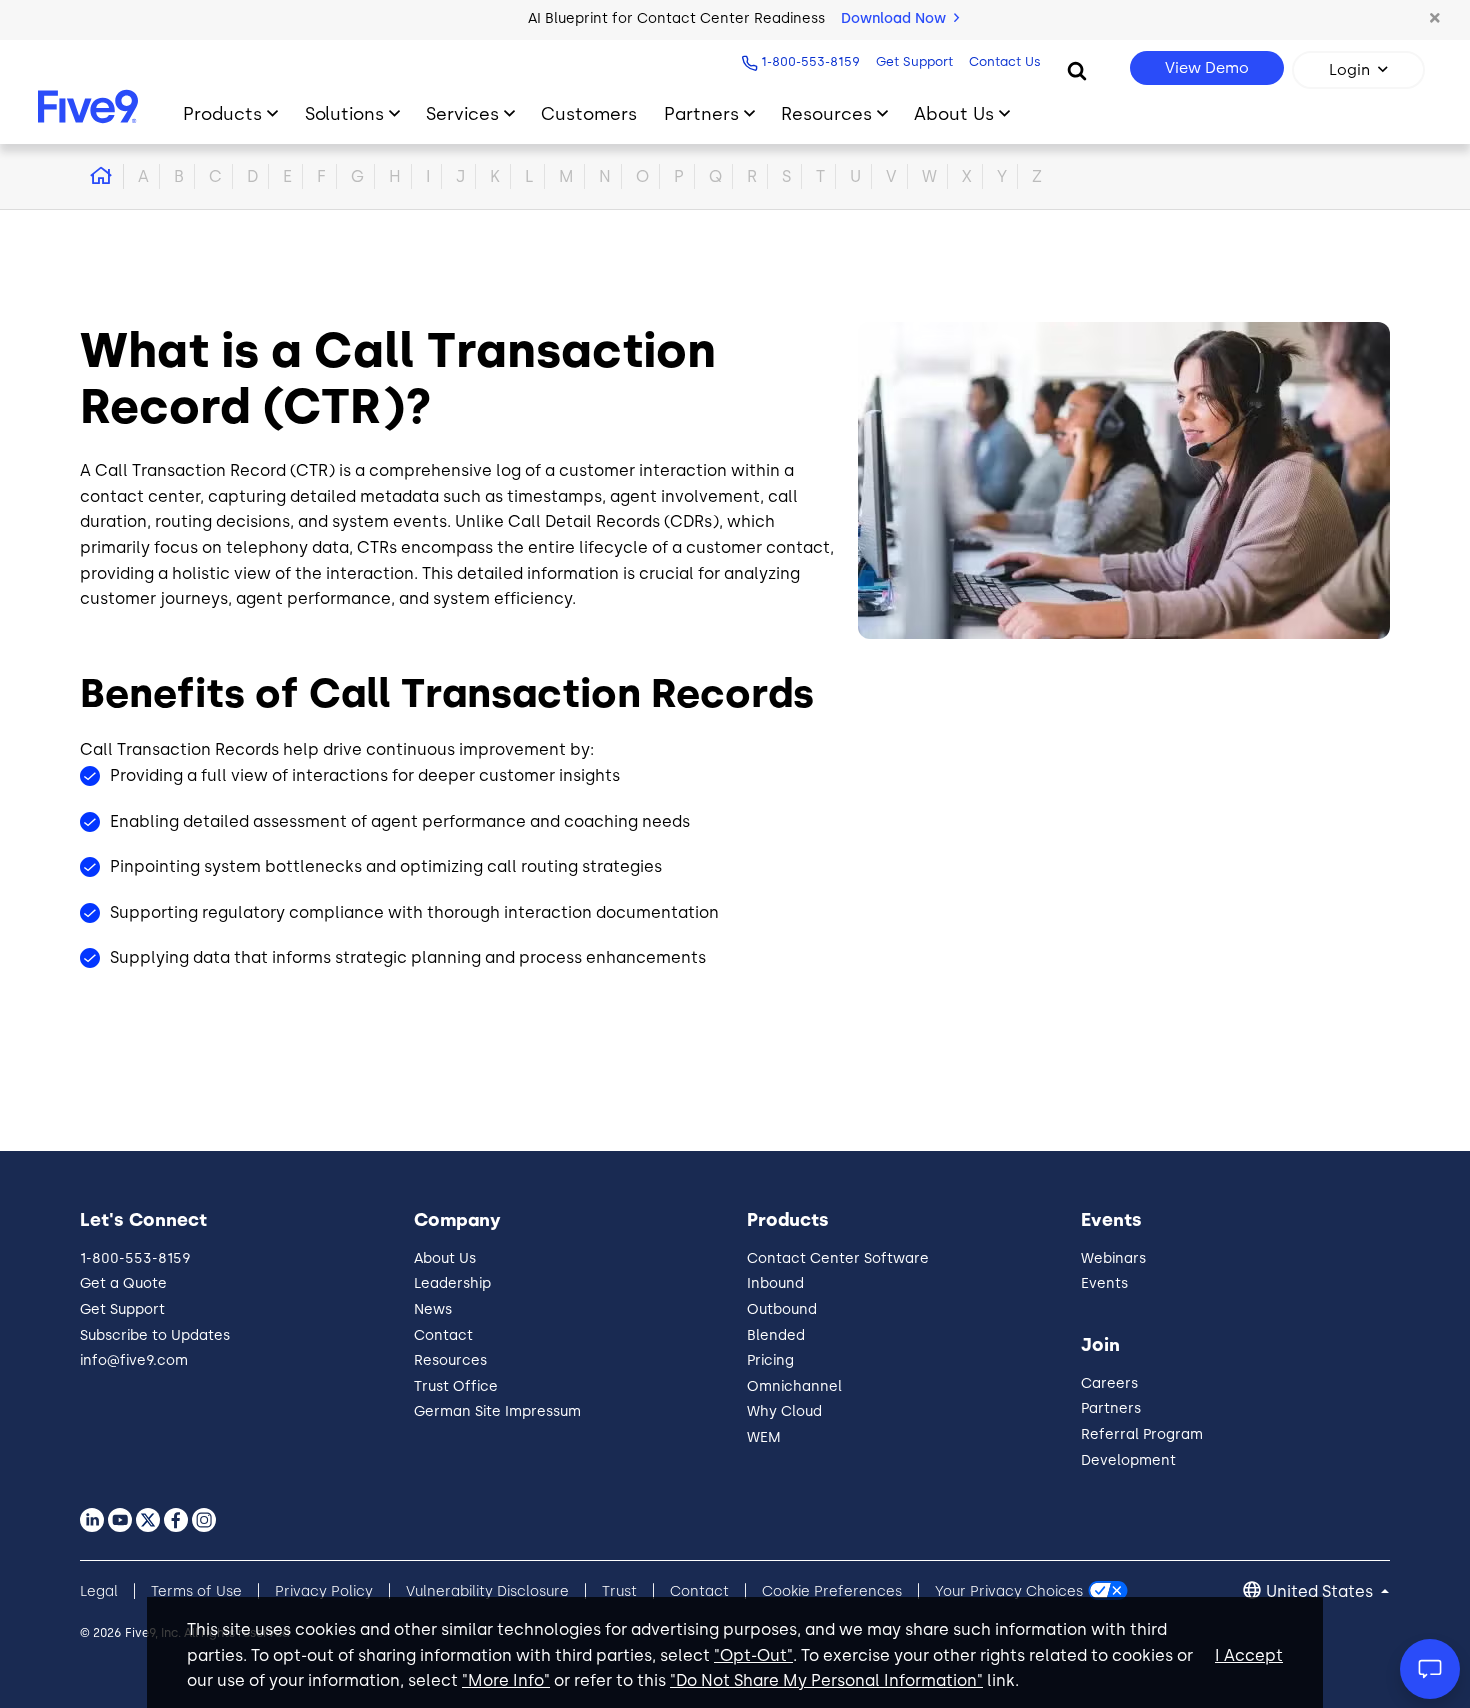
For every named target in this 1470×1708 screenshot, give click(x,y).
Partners (701, 113)
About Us (954, 113)
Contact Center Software (838, 1258)
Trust (619, 1591)
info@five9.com (134, 1360)
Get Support (914, 61)
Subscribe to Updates (155, 1335)
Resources (826, 113)
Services (462, 113)
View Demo (1207, 68)
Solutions (344, 113)
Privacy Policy (324, 1591)
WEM (764, 1437)
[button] (1435, 19)
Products (222, 113)
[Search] (1077, 70)
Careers (1109, 1383)
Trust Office (456, 1386)
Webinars (1113, 1258)
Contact (443, 1335)
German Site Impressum (497, 1411)
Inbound (775, 1283)
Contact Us (1005, 61)
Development (1128, 1460)
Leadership (452, 1283)
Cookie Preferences (832, 1591)
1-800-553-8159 (810, 61)
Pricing (770, 1360)
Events (1104, 1283)
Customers (589, 113)
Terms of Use (196, 1591)
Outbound (782, 1309)
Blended (776, 1335)
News (433, 1309)
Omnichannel (794, 1386)
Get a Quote (123, 1283)
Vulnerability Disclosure (487, 1591)
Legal (99, 1591)
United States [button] (1321, 1591)
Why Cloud (784, 1411)
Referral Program (1142, 1434)
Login (1349, 70)
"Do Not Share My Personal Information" (826, 1680)
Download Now (895, 18)
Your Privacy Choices (1009, 1591)
